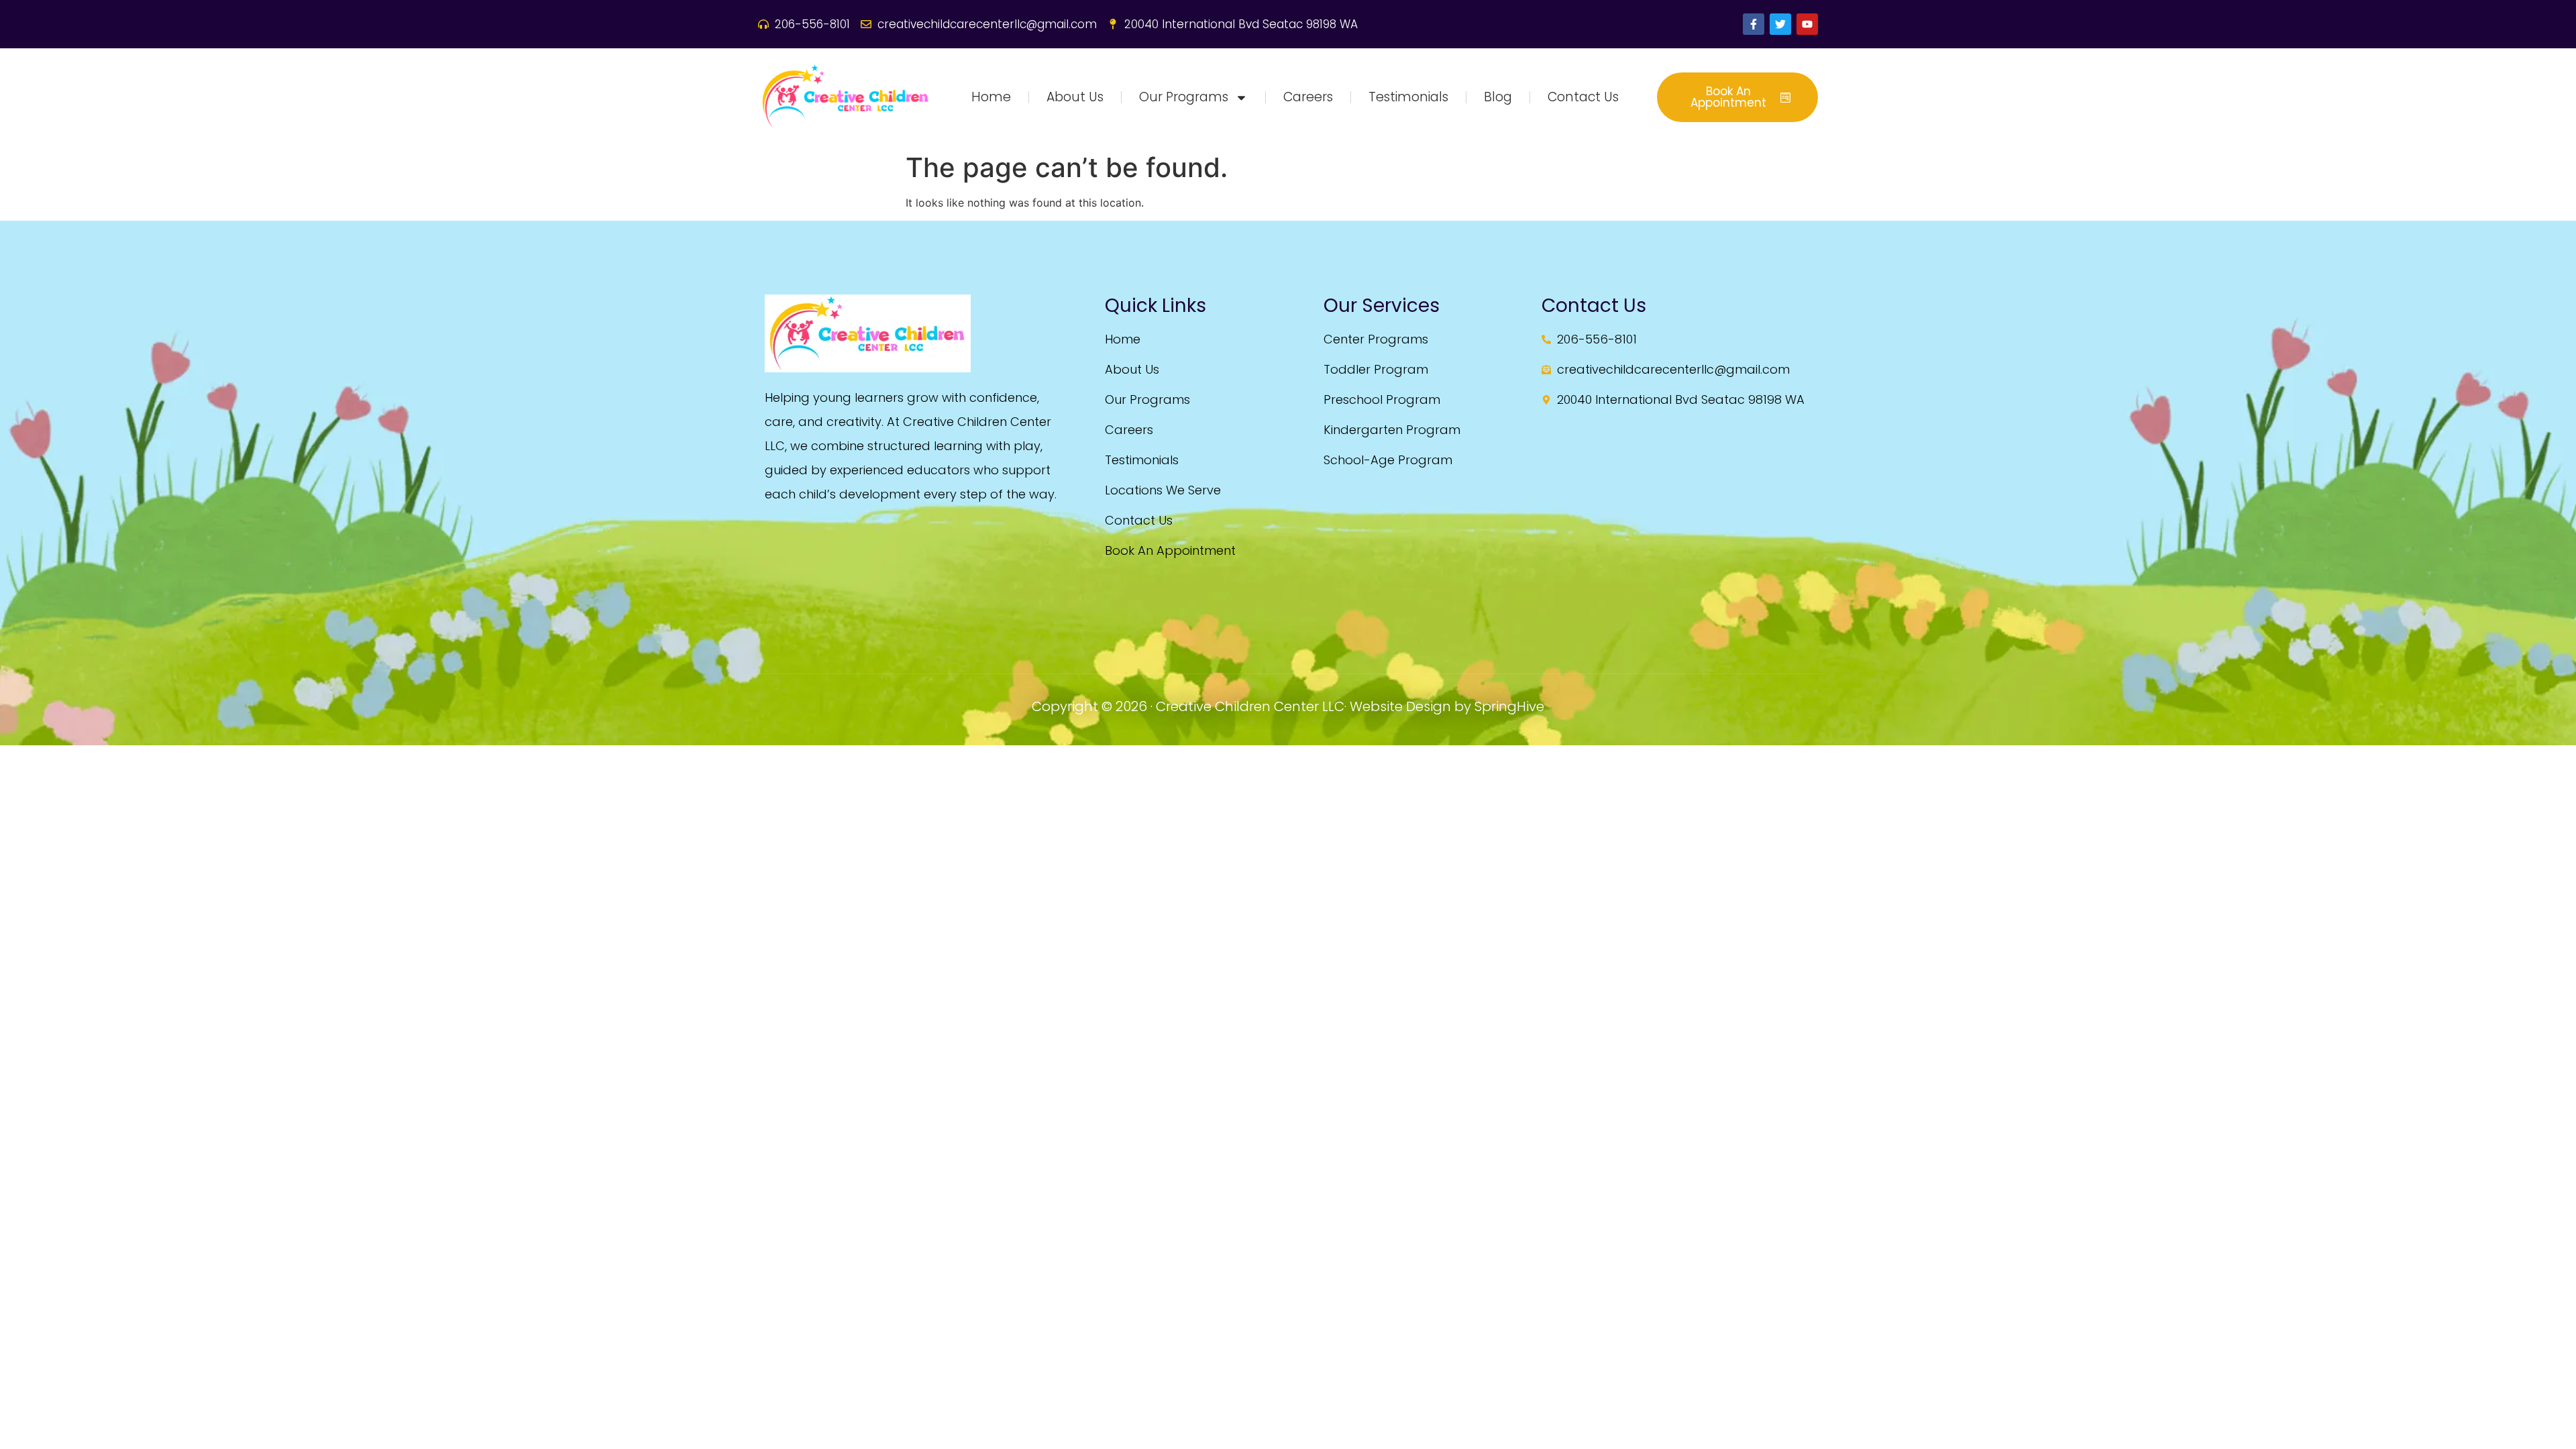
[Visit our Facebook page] (1754, 24)
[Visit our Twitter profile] (1780, 24)
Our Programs (1184, 97)
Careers (1308, 97)
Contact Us (1583, 97)
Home (991, 97)
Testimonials (1408, 97)
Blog (1498, 97)
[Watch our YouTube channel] (1807, 24)
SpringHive (1509, 706)
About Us (1075, 97)
